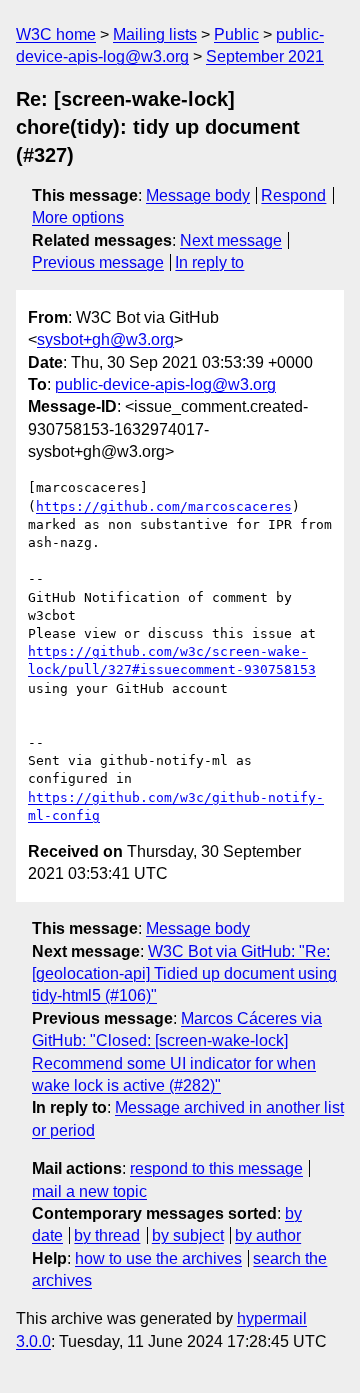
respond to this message (216, 1168)
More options (78, 217)
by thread (107, 1235)
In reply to (209, 262)
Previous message (98, 262)
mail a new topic (89, 1191)
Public (236, 34)
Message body (198, 195)
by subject (188, 1235)
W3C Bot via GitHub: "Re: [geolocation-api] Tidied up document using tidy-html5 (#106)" (184, 974)
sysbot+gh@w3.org (105, 339)
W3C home (56, 34)
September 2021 (265, 56)
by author (268, 1235)
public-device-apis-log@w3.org (165, 384)
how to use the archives (158, 1258)
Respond (293, 195)
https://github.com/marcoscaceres (164, 506)
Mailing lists (155, 34)
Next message (231, 240)
